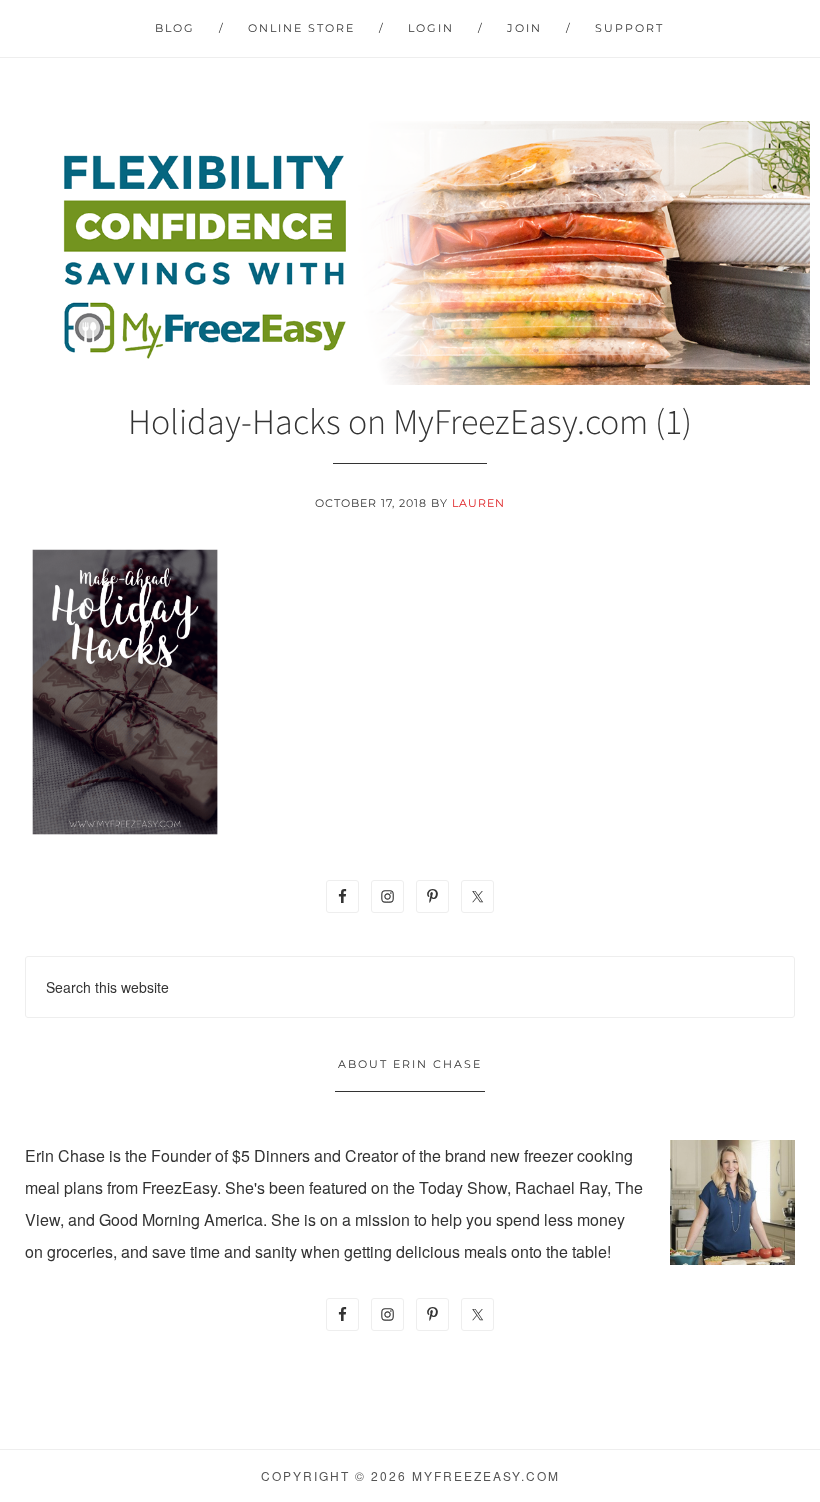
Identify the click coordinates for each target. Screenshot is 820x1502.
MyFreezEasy (410, 253)
